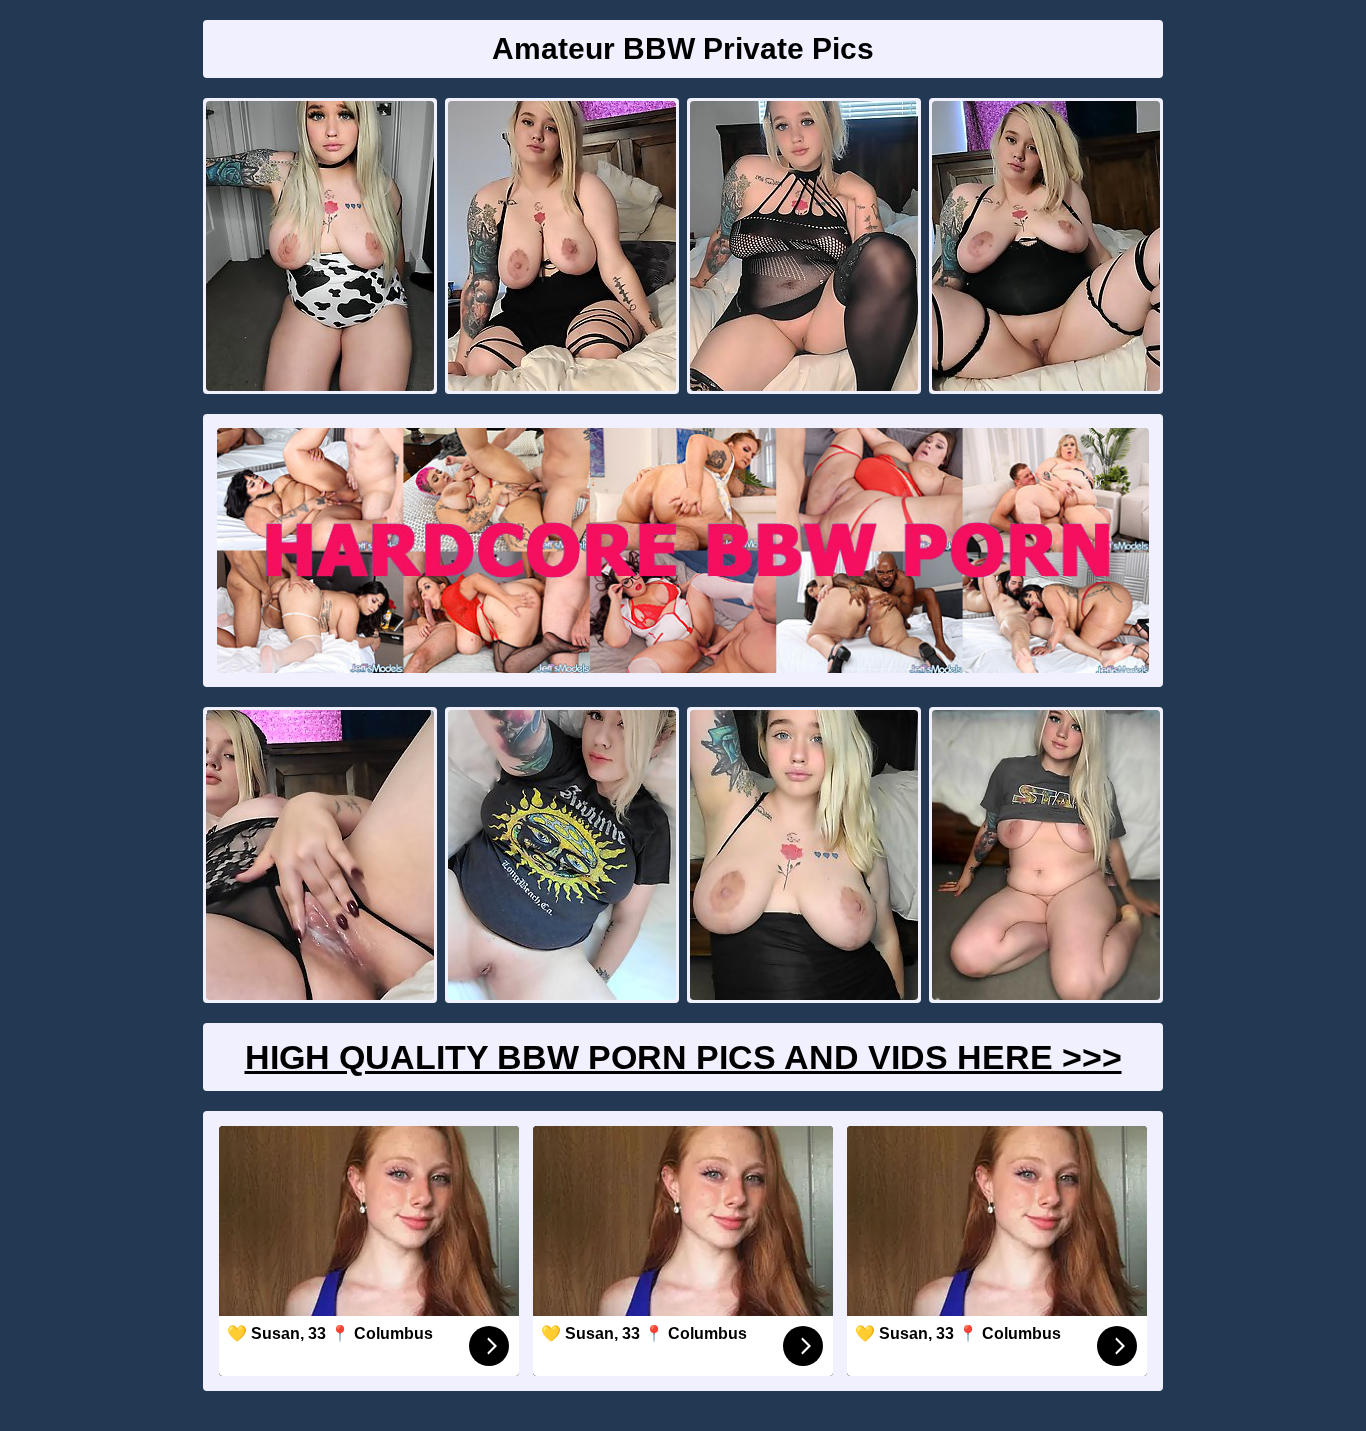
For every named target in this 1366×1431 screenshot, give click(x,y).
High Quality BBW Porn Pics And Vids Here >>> (683, 1057)
